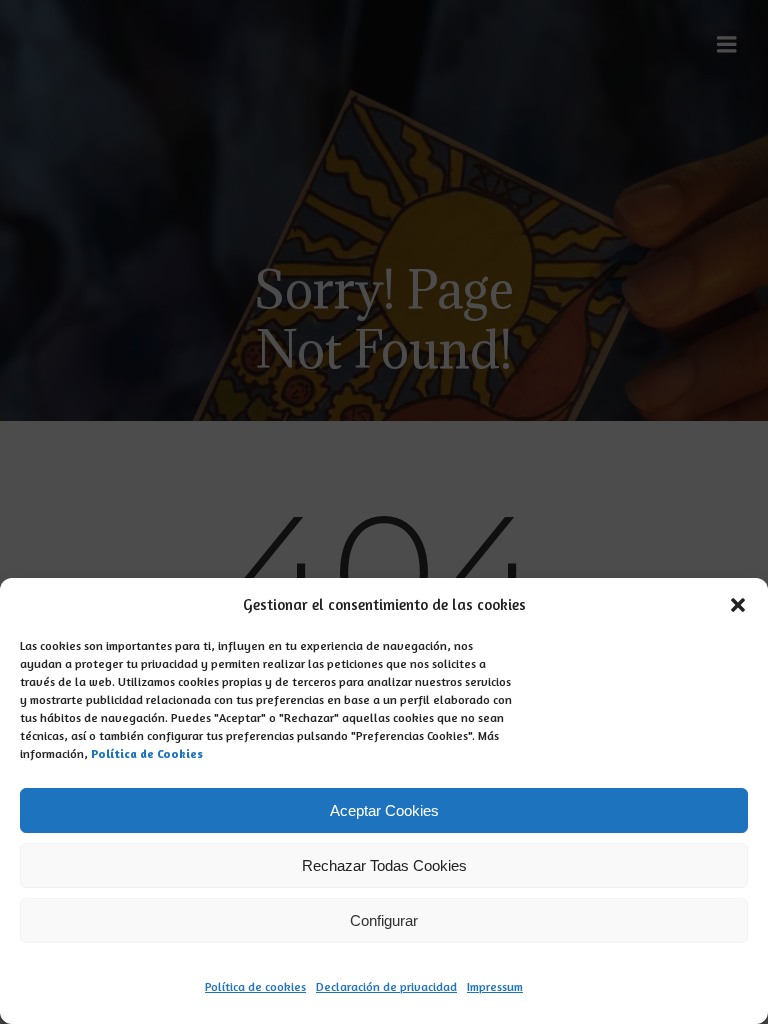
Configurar (384, 920)
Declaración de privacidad (386, 986)
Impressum (495, 986)
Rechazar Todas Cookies (384, 865)
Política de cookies (255, 986)
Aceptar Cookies (384, 810)
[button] (738, 605)
